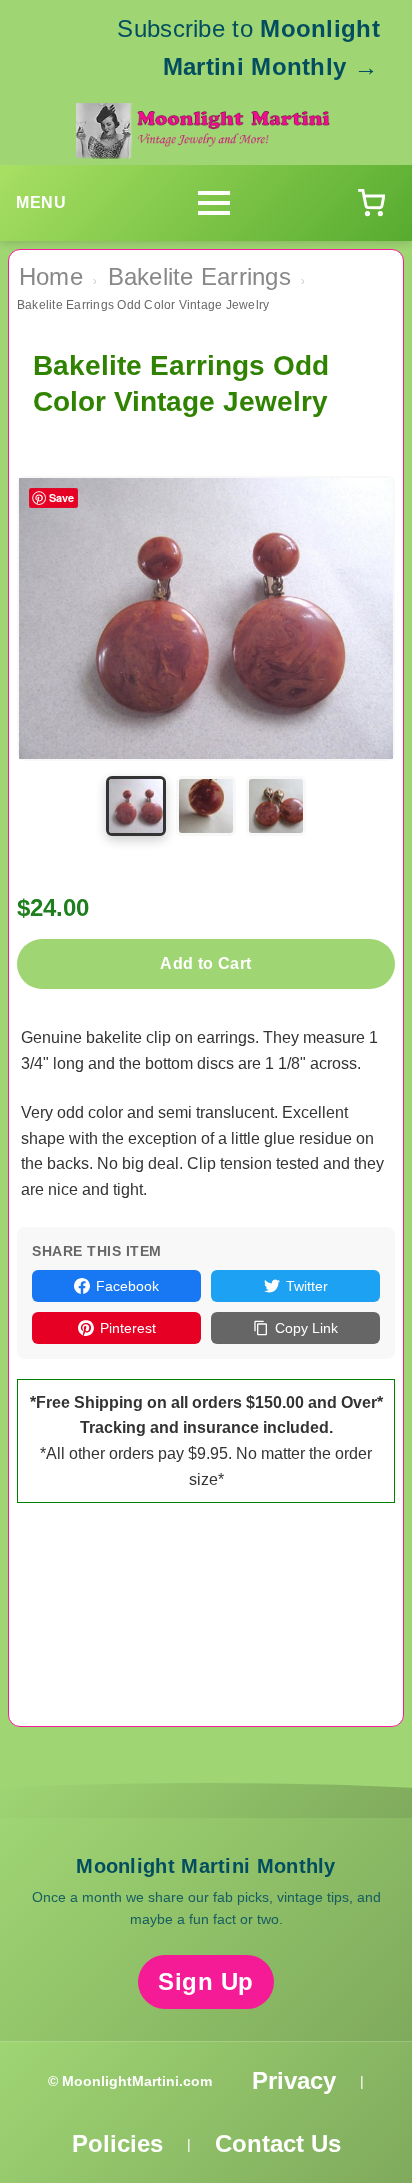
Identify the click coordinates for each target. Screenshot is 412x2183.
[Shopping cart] (371, 203)
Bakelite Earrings (199, 276)
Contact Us (278, 2143)
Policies (117, 2143)
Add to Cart (205, 963)
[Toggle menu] (214, 203)
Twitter (307, 1286)
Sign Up (206, 1981)
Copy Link (306, 1328)
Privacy (294, 2080)
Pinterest (128, 1328)
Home (51, 276)
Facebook (127, 1286)
